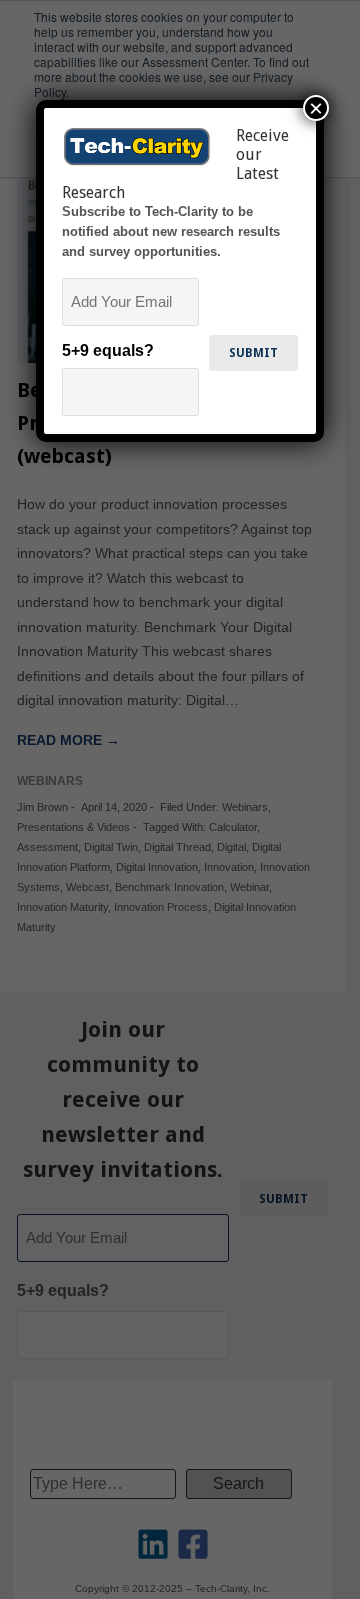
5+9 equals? (108, 350)
